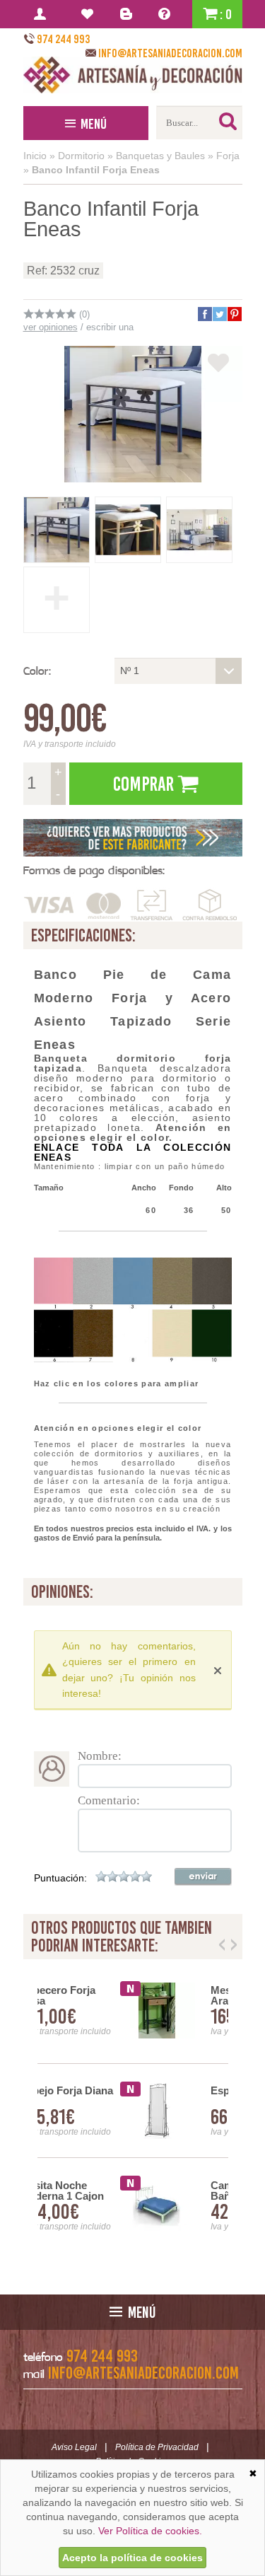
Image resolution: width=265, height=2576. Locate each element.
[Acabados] (133, 838)
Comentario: (109, 1800)
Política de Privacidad (157, 2447)
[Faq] (167, 14)
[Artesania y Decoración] (133, 75)
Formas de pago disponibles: (94, 870)
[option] (133, 2111)
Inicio (35, 156)
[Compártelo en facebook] (204, 314)
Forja (228, 156)
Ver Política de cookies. (150, 2531)
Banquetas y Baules (160, 156)
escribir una (110, 327)
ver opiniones (51, 327)
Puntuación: (60, 1878)
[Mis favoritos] (89, 14)
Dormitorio (81, 156)
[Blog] (128, 14)
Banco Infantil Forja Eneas (96, 170)
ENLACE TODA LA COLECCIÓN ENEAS (133, 1152)
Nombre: (100, 1756)
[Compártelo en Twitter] (219, 314)
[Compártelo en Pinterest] (234, 314)
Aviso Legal (74, 2447)
